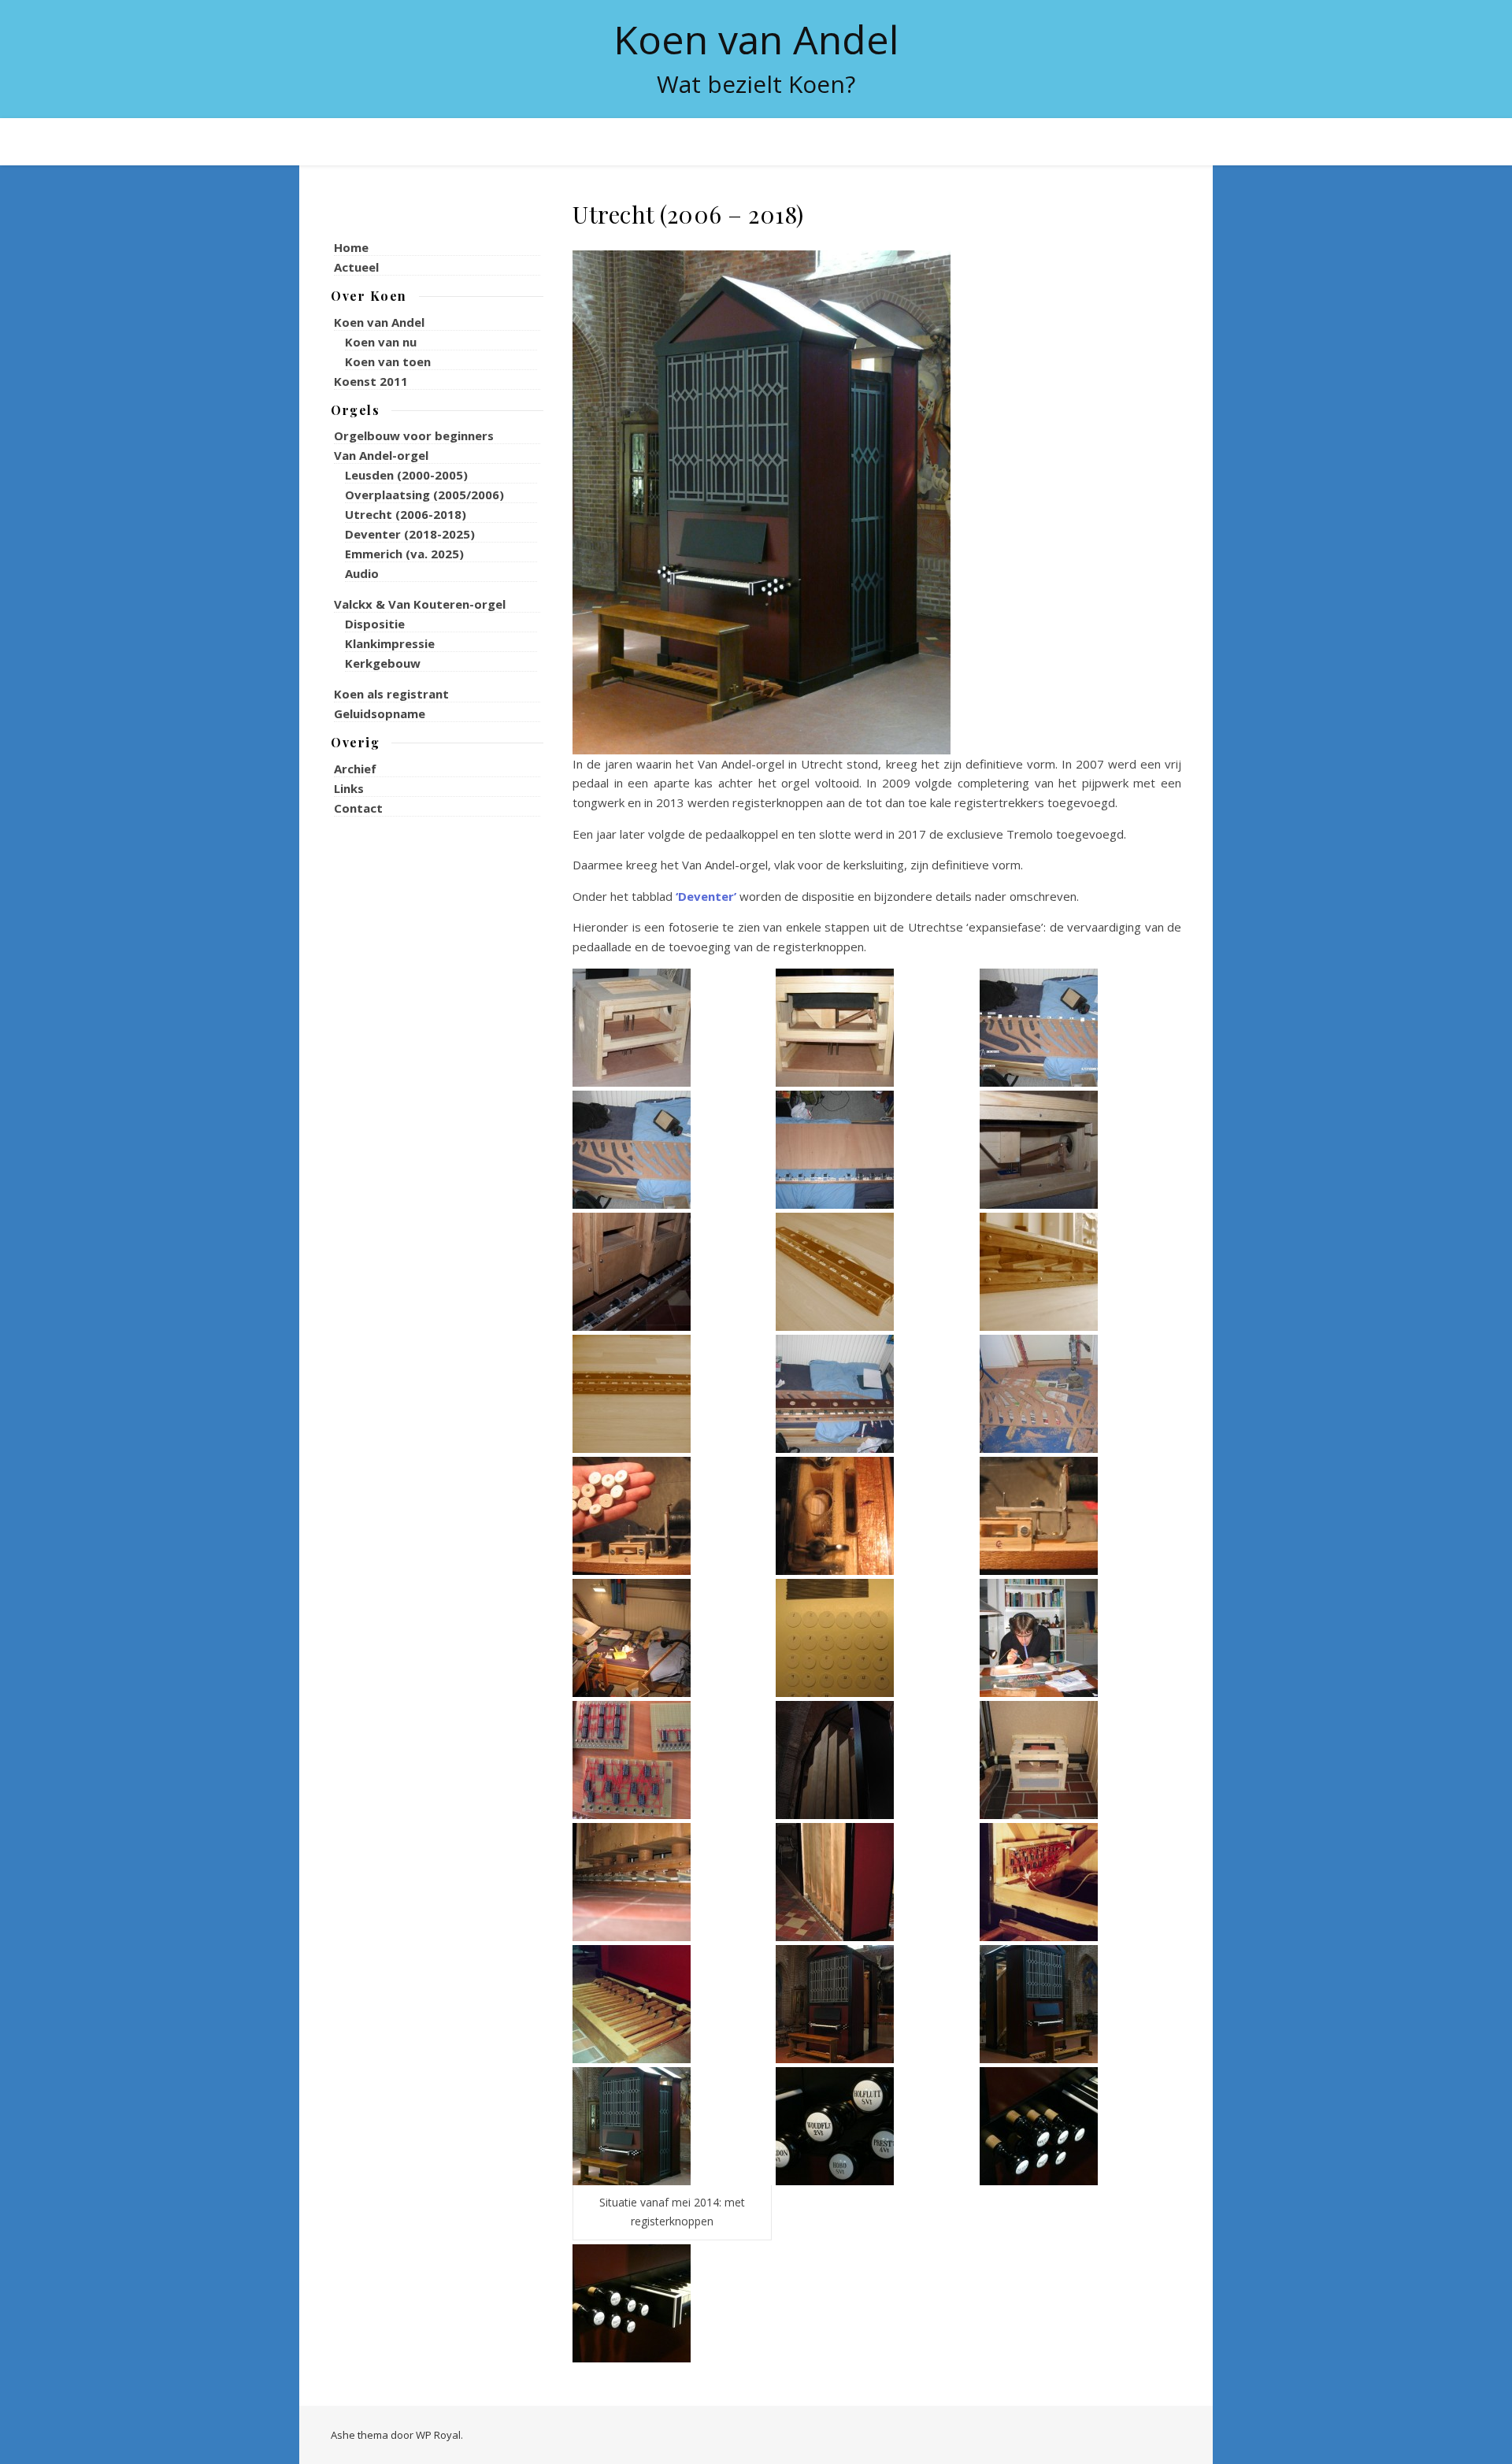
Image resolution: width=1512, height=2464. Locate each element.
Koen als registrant (391, 694)
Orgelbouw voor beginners (414, 435)
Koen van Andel (756, 39)
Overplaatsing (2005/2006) (424, 495)
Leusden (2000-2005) (406, 475)
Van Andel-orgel (381, 455)
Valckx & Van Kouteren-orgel (420, 604)
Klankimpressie (390, 643)
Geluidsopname (380, 713)
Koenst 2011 (371, 381)
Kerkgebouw (383, 663)
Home (351, 247)
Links (349, 788)
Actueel (356, 267)
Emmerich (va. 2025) (404, 554)
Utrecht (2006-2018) (406, 514)
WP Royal (438, 2435)
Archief (355, 769)
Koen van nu (381, 342)
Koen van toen (388, 361)
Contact (358, 808)
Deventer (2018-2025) (410, 534)
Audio (362, 573)
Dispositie (375, 624)
